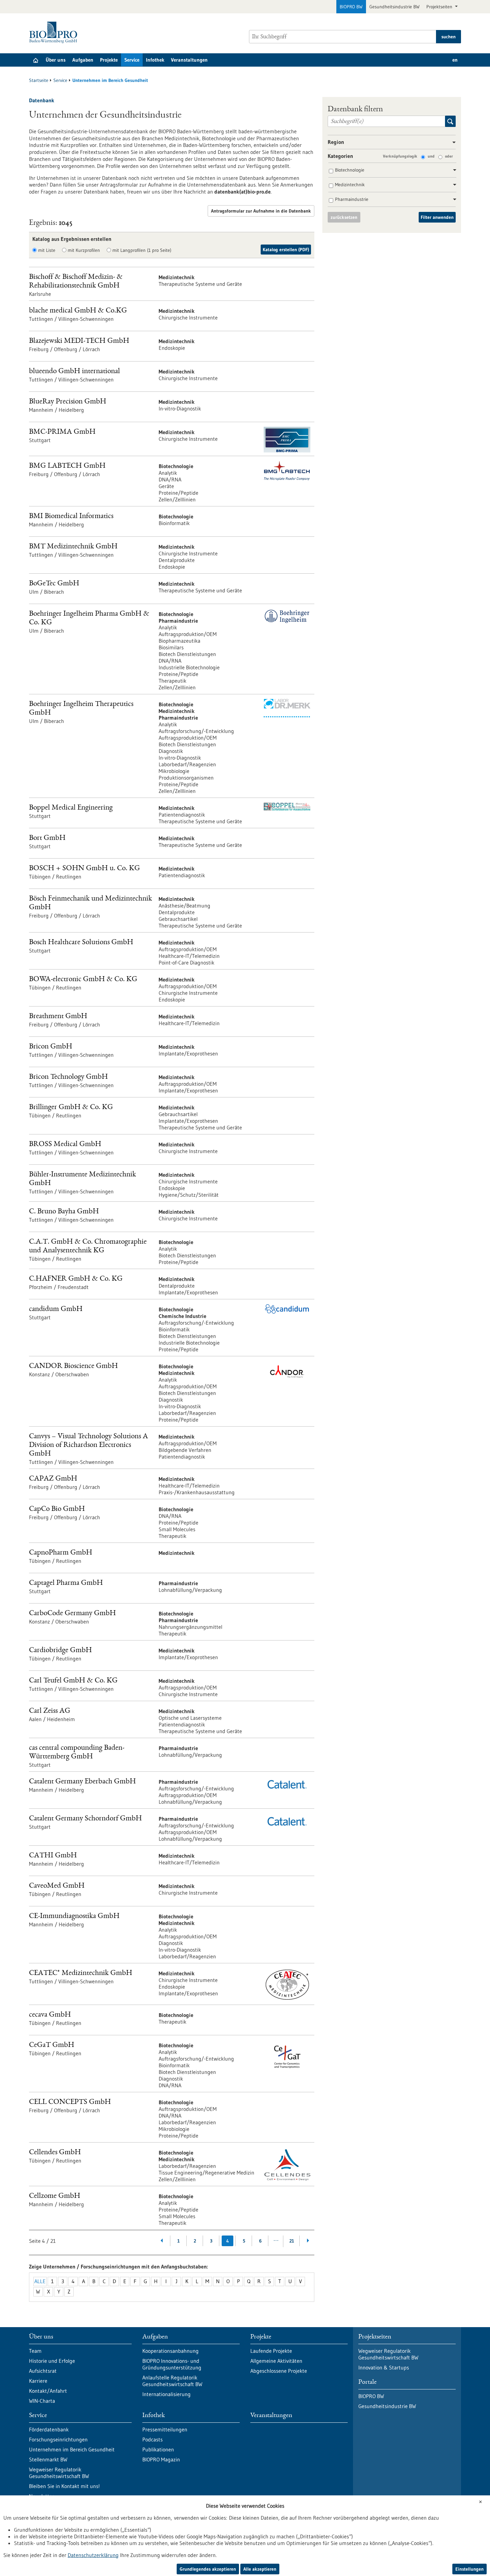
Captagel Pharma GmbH (66, 1583)
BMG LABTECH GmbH (67, 466)
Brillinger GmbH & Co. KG (71, 1108)
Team (35, 2351)
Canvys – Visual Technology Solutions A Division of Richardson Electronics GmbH (88, 1445)
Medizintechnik (350, 185)
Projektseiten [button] (440, 7)
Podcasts (152, 2439)
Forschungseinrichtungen (58, 2439)
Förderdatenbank (49, 2429)
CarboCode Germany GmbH (72, 1614)
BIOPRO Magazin (161, 2459)
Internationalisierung (166, 2394)
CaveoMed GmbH (57, 1886)
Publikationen (158, 2449)
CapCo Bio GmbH (57, 1509)
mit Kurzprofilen (84, 250)
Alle (40, 2281)
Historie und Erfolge (52, 2361)
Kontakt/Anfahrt (48, 2391)
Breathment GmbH (58, 1017)
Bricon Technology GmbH (68, 1077)
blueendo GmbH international (74, 372)
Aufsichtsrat (43, 2371)
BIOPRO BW (351, 7)
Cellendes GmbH (55, 2153)
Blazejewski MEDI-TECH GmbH (79, 341)
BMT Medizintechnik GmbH (73, 547)
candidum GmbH (56, 1309)
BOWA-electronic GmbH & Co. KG (83, 980)
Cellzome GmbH (55, 2196)
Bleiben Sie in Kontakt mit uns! (64, 2486)
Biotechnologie (350, 170)
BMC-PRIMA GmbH (62, 432)
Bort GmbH (47, 838)
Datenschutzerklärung (93, 2555)
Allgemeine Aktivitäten (276, 2361)
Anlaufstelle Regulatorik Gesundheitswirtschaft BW (172, 2381)
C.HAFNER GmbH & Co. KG (76, 1279)
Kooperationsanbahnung (170, 2351)
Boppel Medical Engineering (71, 808)
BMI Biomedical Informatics (71, 517)
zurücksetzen (344, 217)
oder (449, 156)
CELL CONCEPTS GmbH (70, 2102)
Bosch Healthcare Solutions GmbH (81, 943)
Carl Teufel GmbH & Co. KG (73, 1681)
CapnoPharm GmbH (61, 1553)
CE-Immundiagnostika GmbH (74, 1917)
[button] (451, 143)
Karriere (38, 2381)
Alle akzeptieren (260, 2569)
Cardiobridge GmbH (60, 1651)
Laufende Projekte (271, 2351)
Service (132, 60)
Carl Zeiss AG (50, 1711)
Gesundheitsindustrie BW (394, 7)
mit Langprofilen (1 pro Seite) (142, 250)
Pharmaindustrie (352, 199)
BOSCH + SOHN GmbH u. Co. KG (84, 869)
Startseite (39, 80)
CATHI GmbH (53, 1856)
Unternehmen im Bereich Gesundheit (72, 2449)
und (431, 156)
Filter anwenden (437, 217)
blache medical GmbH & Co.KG (78, 311)
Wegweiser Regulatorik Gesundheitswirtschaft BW (59, 2473)
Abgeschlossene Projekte (279, 2371)
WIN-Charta (42, 2401)
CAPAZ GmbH (53, 1479)
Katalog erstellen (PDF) (286, 250)
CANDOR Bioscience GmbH (73, 1366)
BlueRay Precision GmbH (68, 402)
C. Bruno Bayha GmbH (64, 1212)
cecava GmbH (50, 2015)
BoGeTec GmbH (54, 584)
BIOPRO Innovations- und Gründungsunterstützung (172, 2364)
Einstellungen (469, 2569)
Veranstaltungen (189, 60)
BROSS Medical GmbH (65, 1145)
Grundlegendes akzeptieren (208, 2569)
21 (292, 2241)
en (455, 60)
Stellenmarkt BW (48, 2459)
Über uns (56, 60)
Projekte (109, 60)
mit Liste (47, 250)
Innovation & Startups (384, 2367)
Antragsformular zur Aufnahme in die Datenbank (261, 211)
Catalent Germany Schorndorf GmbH (85, 1819)
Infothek (155, 60)
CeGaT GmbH (52, 2045)
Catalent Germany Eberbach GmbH (82, 1782)
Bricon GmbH (51, 1047)
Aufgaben (83, 60)
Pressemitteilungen (165, 2429)
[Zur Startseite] (55, 32)
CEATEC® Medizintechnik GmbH (81, 1973)
